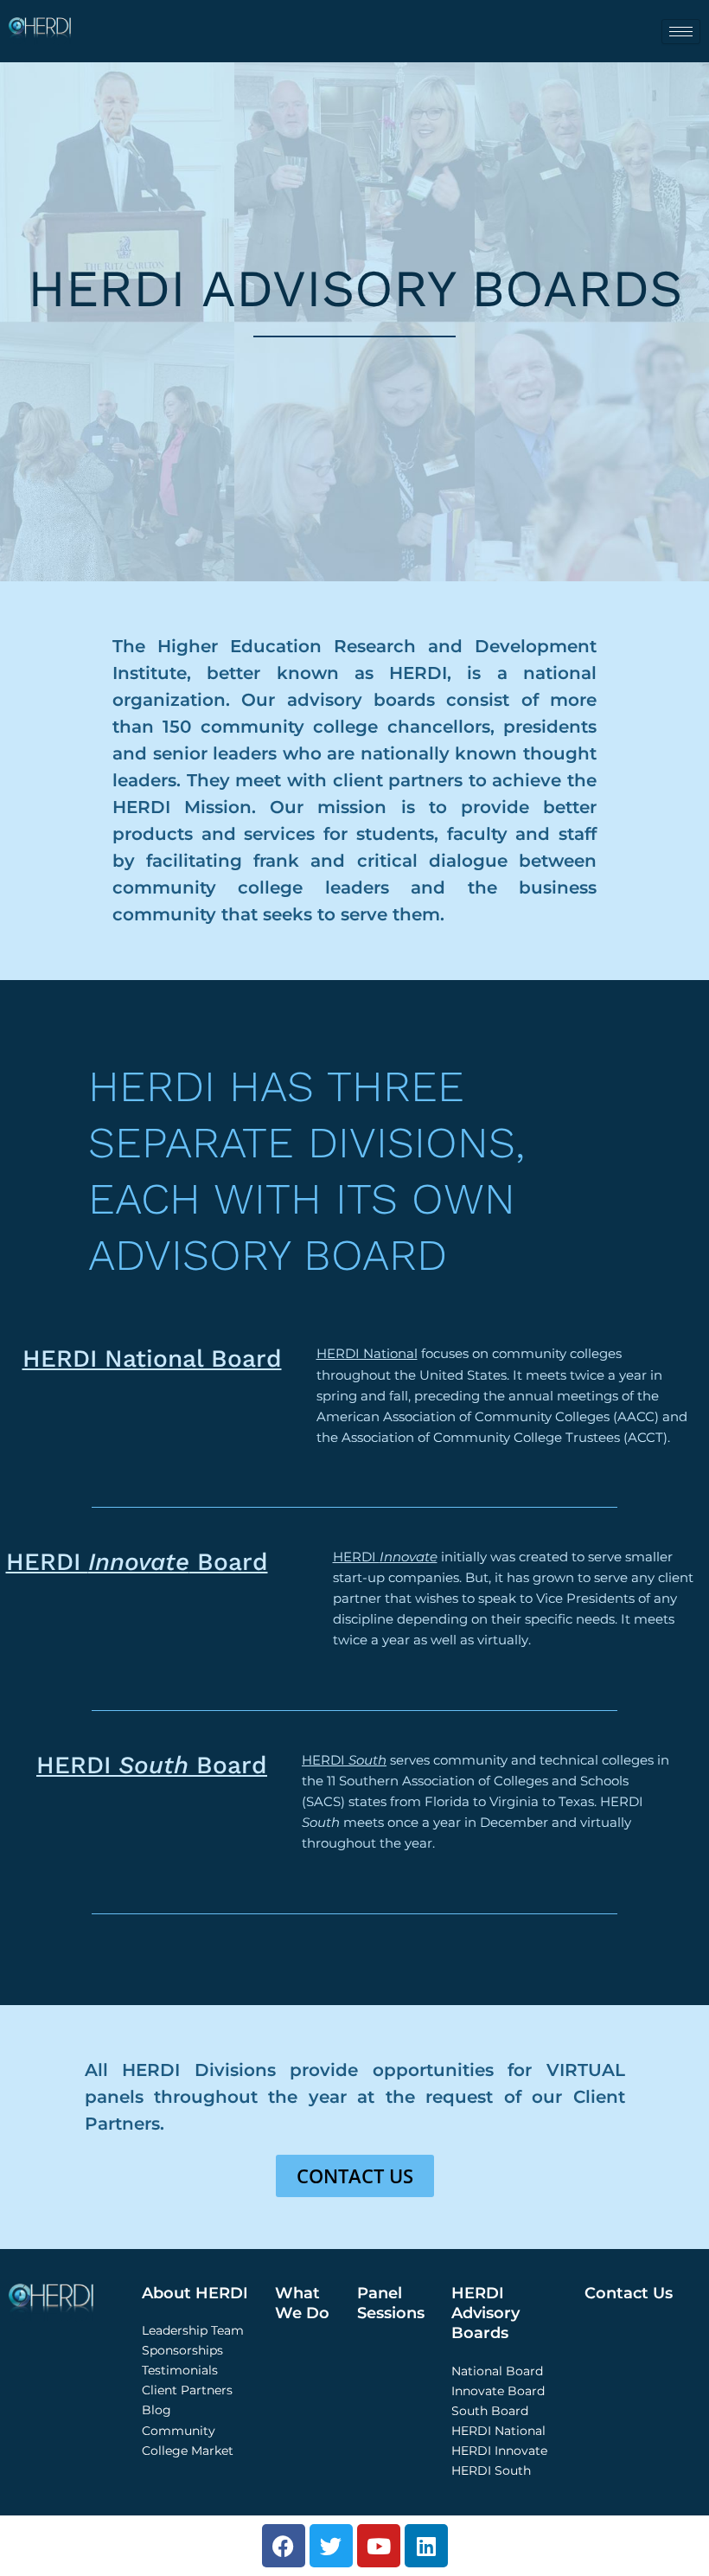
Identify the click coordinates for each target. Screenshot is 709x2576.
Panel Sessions (391, 2303)
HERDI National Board (152, 1358)
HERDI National (367, 1354)
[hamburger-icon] (681, 32)
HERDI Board (137, 1562)
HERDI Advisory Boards (485, 2313)
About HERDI (195, 2293)
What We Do (302, 2303)
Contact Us (629, 2293)
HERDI (385, 1557)
